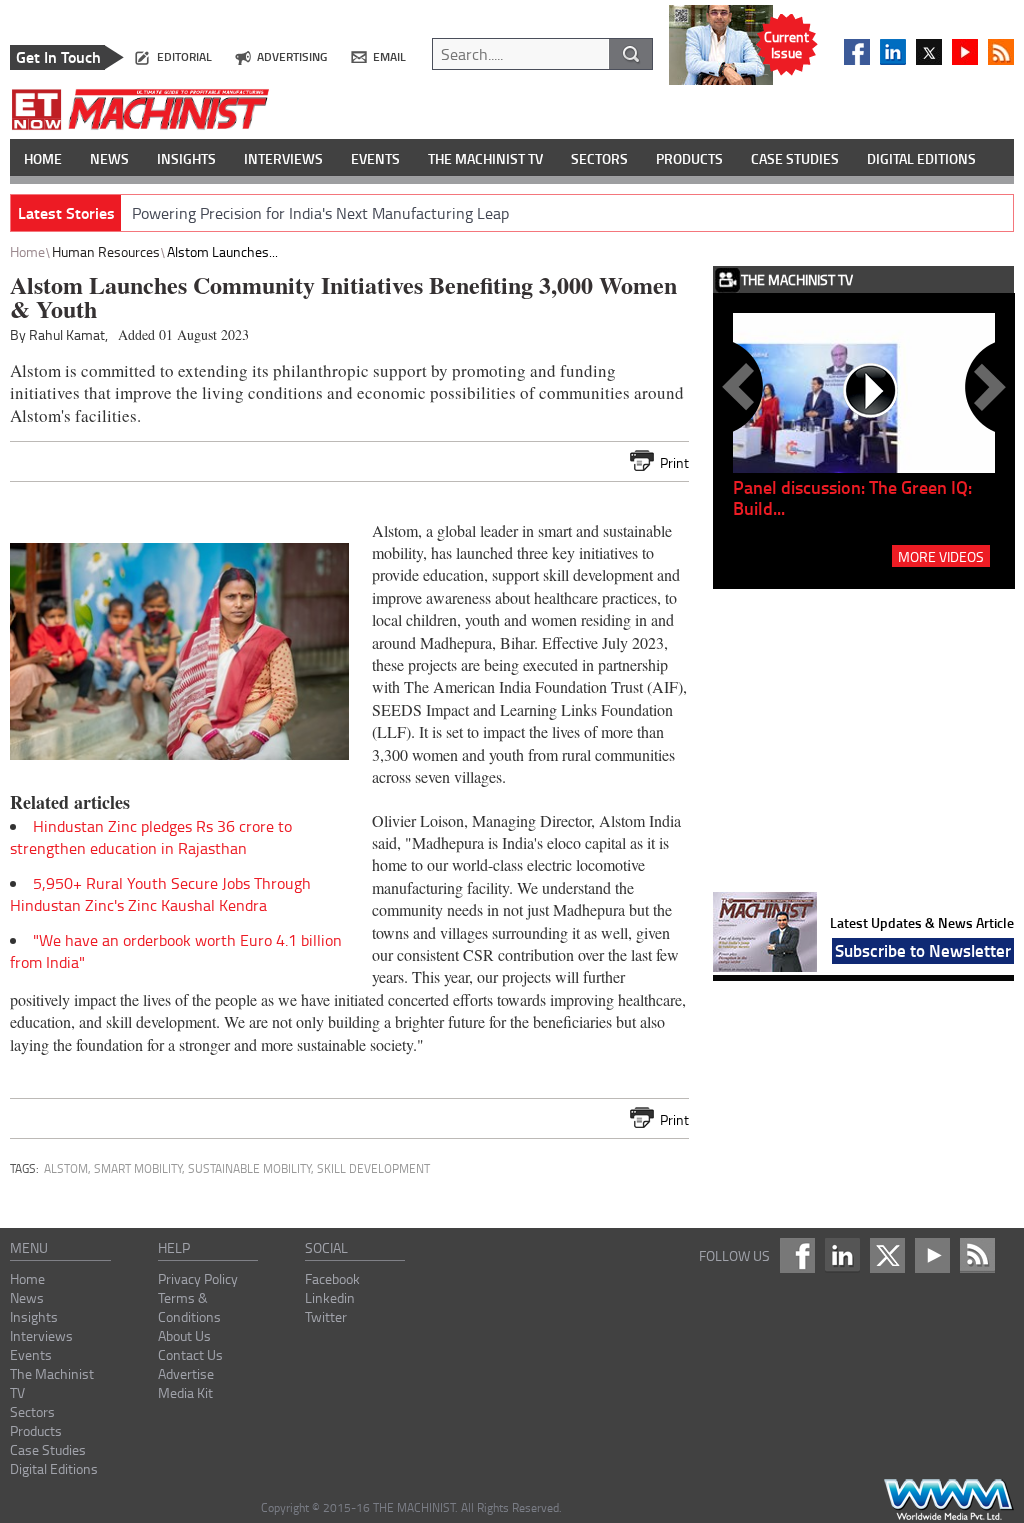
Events (31, 1354)
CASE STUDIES (795, 158)
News (27, 1297)
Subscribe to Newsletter (923, 950)
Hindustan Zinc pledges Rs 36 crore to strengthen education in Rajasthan (151, 837)
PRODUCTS (689, 158)
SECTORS (599, 158)
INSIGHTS (186, 158)
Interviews (41, 1335)
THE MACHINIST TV (485, 158)
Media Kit (185, 1392)
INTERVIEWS (283, 158)
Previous (742, 387)
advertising (292, 56)
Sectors (32, 1411)
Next (986, 387)
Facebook (332, 1278)
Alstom (66, 1168)
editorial (184, 56)
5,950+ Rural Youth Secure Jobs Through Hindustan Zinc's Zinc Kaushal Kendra (160, 894)
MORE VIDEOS (941, 556)
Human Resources (106, 251)
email (389, 56)
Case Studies (48, 1449)
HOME (43, 158)
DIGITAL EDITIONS (921, 158)
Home (27, 251)
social (326, 1247)
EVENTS (375, 158)
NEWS (109, 158)
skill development (373, 1168)
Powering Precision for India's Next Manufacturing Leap (320, 213)
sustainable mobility (249, 1168)
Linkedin (330, 1297)
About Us (184, 1335)
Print (674, 462)
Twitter (326, 1316)
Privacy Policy (198, 1278)
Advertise (186, 1373)
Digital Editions (54, 1468)
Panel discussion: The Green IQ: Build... (852, 497)
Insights (34, 1316)
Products (36, 1430)
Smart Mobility (138, 1168)
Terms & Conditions (189, 1307)
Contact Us (190, 1354)
